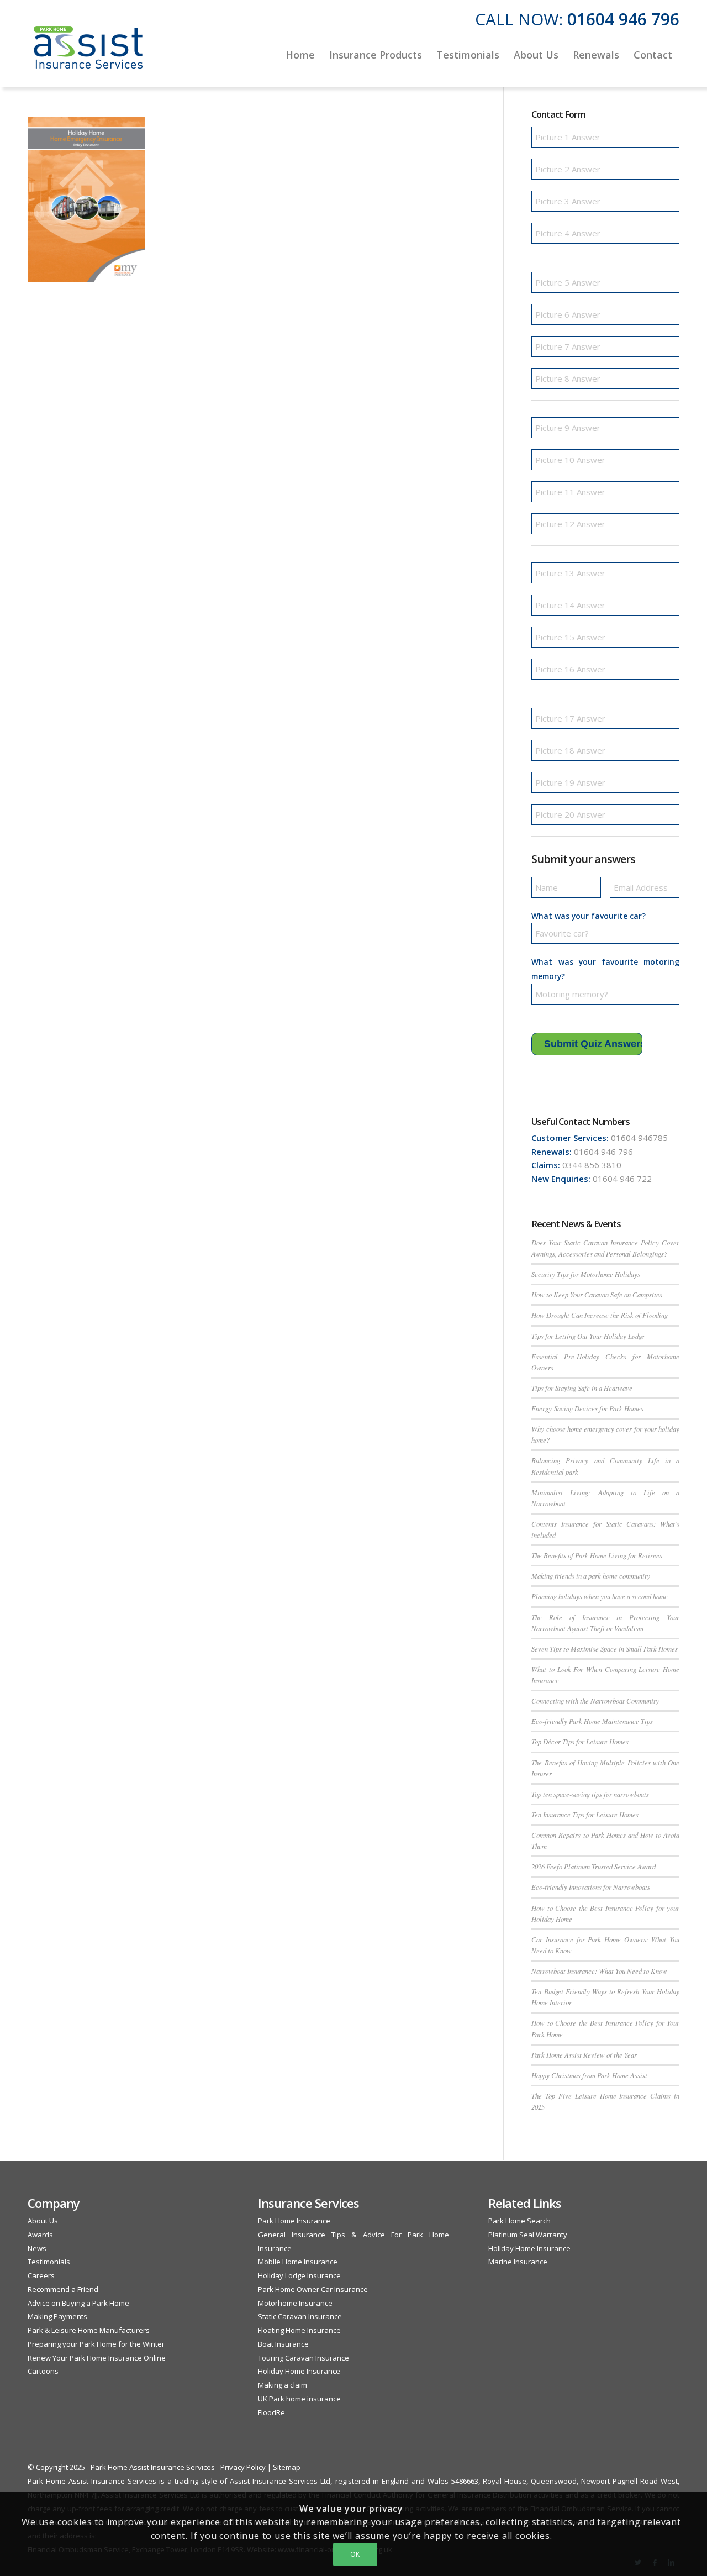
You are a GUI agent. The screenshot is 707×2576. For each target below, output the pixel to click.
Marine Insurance (518, 2262)
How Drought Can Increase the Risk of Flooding (600, 1315)
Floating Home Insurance (299, 2330)
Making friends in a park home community (591, 1576)
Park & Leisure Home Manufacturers (89, 2330)
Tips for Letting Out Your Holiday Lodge (588, 1336)
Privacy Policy (243, 2467)
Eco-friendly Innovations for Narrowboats (591, 1887)
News (37, 2248)
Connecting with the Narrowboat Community (595, 1700)
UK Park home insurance (299, 2399)
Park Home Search (519, 2221)
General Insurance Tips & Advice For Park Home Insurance (353, 2241)
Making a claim (283, 2385)
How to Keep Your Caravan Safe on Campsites (597, 1294)
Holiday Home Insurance (299, 2371)
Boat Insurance (283, 2344)
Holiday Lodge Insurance (299, 2275)
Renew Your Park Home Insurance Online (97, 2358)
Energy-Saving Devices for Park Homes (587, 1408)
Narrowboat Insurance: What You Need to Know (599, 1971)
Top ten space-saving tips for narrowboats (590, 1794)
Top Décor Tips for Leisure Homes (580, 1741)
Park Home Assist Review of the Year (584, 2055)
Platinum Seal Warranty (528, 2235)
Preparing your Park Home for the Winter (96, 2344)
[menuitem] (300, 55)
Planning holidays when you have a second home (600, 1596)
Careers (41, 2275)
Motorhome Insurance (295, 2303)
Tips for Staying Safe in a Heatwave (582, 1388)
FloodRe (271, 2412)
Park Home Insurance (294, 2221)
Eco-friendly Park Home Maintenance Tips (592, 1721)
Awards (40, 2235)
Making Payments (57, 2316)
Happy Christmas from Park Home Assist (589, 2075)
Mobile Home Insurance (298, 2262)
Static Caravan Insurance (300, 2316)
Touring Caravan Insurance (304, 2358)
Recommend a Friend (63, 2289)
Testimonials (49, 2262)
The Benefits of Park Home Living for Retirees (597, 1555)
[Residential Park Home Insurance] (88, 55)
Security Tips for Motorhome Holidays (586, 1274)
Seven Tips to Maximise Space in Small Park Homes (605, 1649)
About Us (43, 2221)
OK (355, 2554)
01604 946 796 (623, 19)
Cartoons (43, 2371)
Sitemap (287, 2467)
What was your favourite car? (589, 916)
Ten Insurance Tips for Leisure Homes (585, 1814)
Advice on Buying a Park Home (78, 2303)
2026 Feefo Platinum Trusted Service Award (593, 1866)
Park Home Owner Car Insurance (313, 2289)
